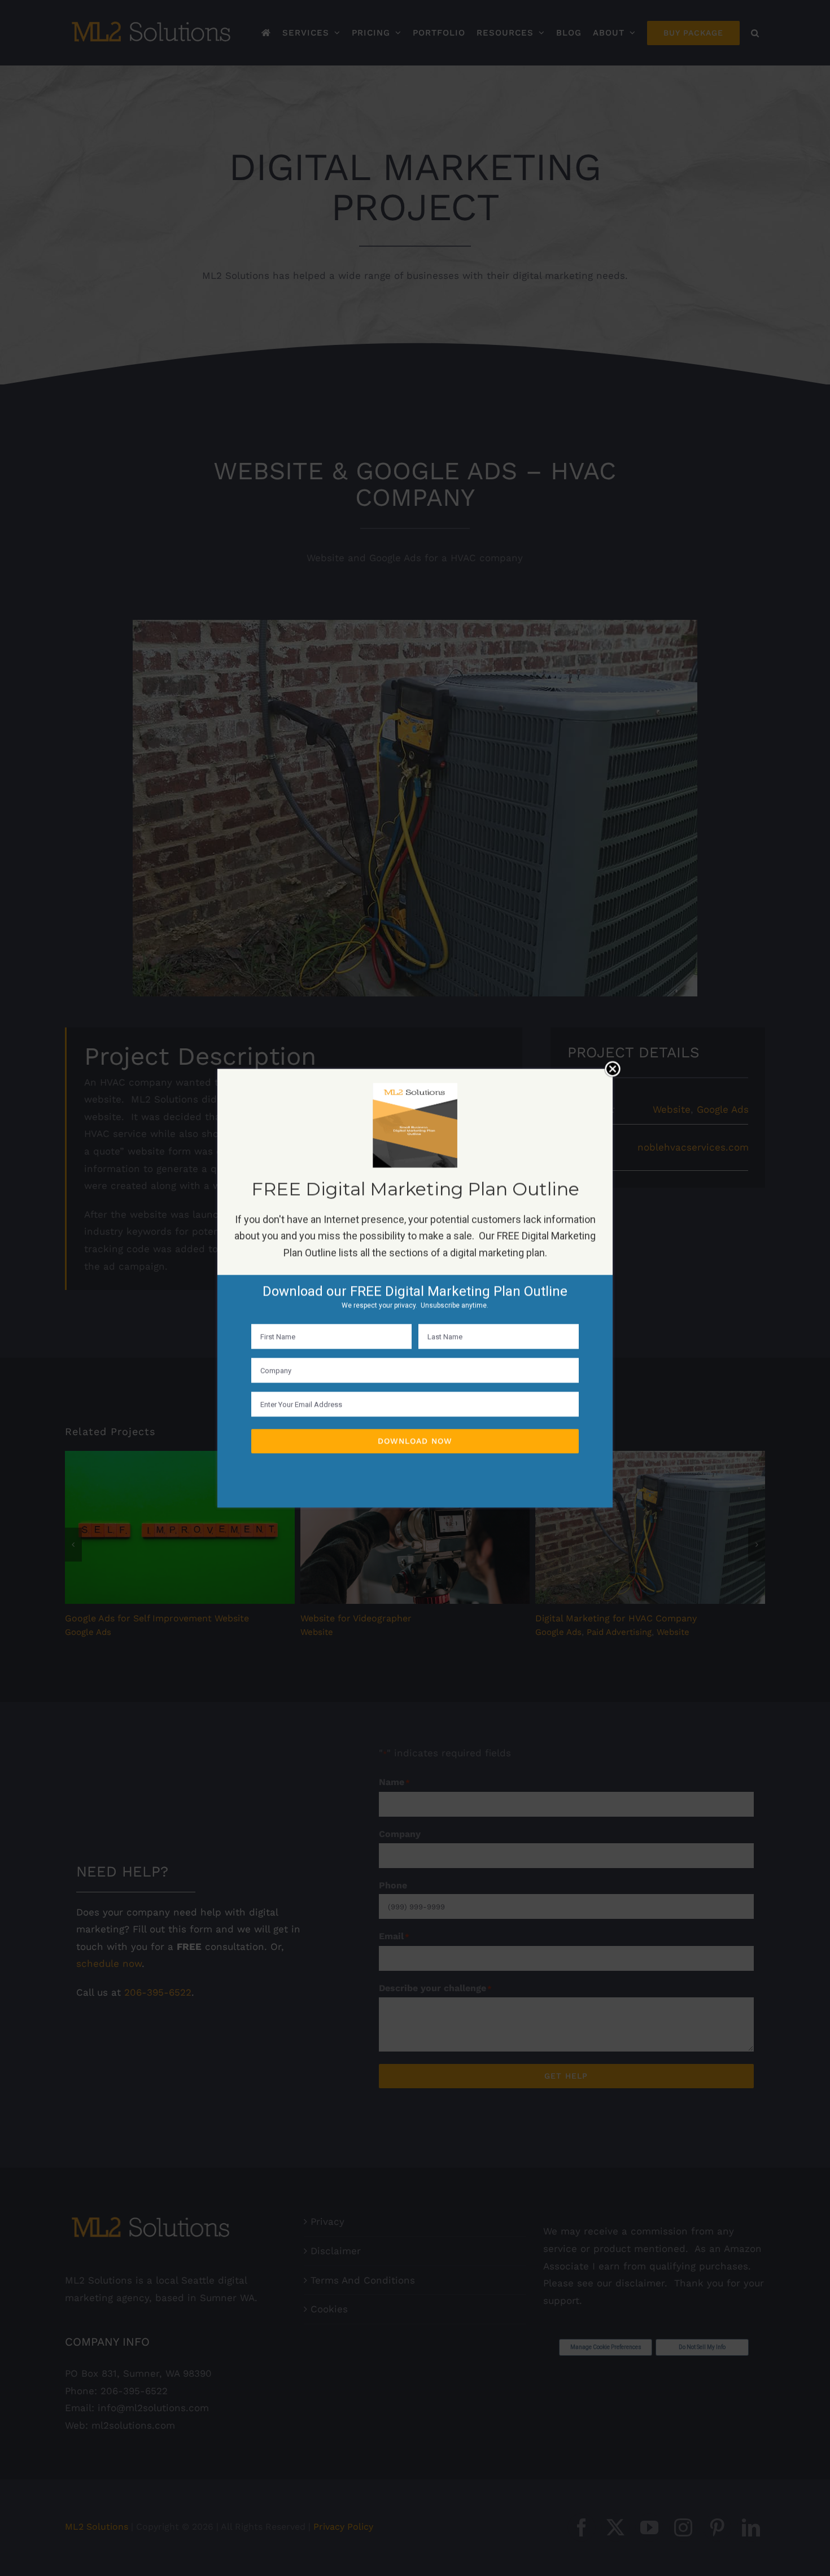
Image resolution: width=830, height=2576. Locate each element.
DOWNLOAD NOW (415, 1441)
